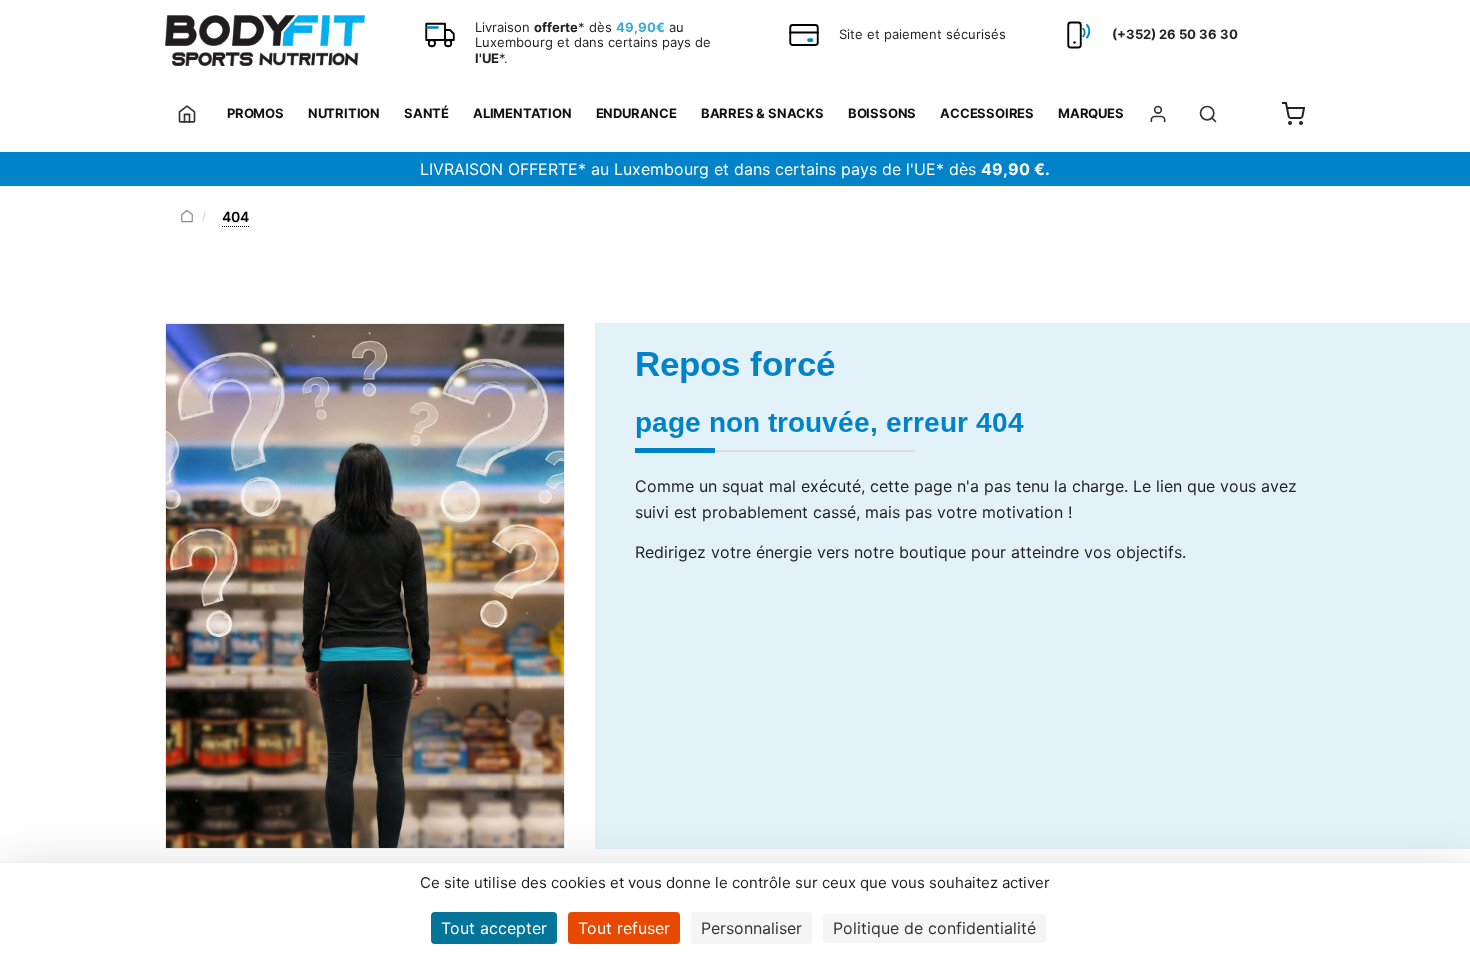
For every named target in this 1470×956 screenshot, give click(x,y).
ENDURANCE (636, 113)
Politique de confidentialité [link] (934, 928)
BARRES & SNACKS (762, 113)
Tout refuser (624, 928)
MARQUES (1091, 113)
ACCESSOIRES (987, 113)
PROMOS (255, 113)
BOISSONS (882, 113)
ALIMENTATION (522, 113)
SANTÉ (426, 113)
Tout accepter (494, 928)
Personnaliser (751, 928)
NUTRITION (344, 113)
